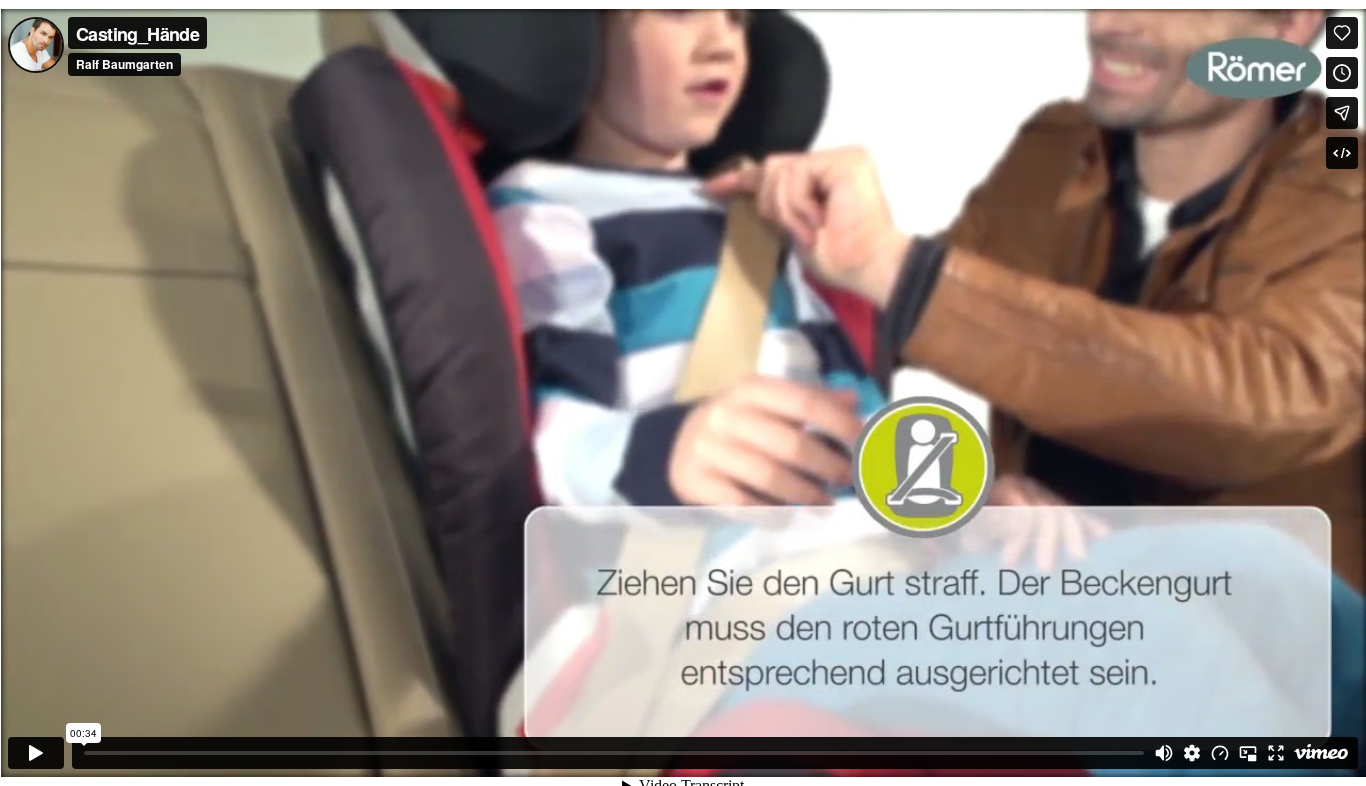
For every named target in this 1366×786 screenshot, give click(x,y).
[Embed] (1342, 153)
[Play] (36, 753)
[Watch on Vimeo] (1321, 753)
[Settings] (1192, 753)
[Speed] (1220, 753)
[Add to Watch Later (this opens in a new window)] (1342, 73)
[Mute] (1164, 753)
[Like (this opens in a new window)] (1342, 33)
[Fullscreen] (1276, 753)
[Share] (1342, 113)
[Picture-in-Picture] (1248, 753)
